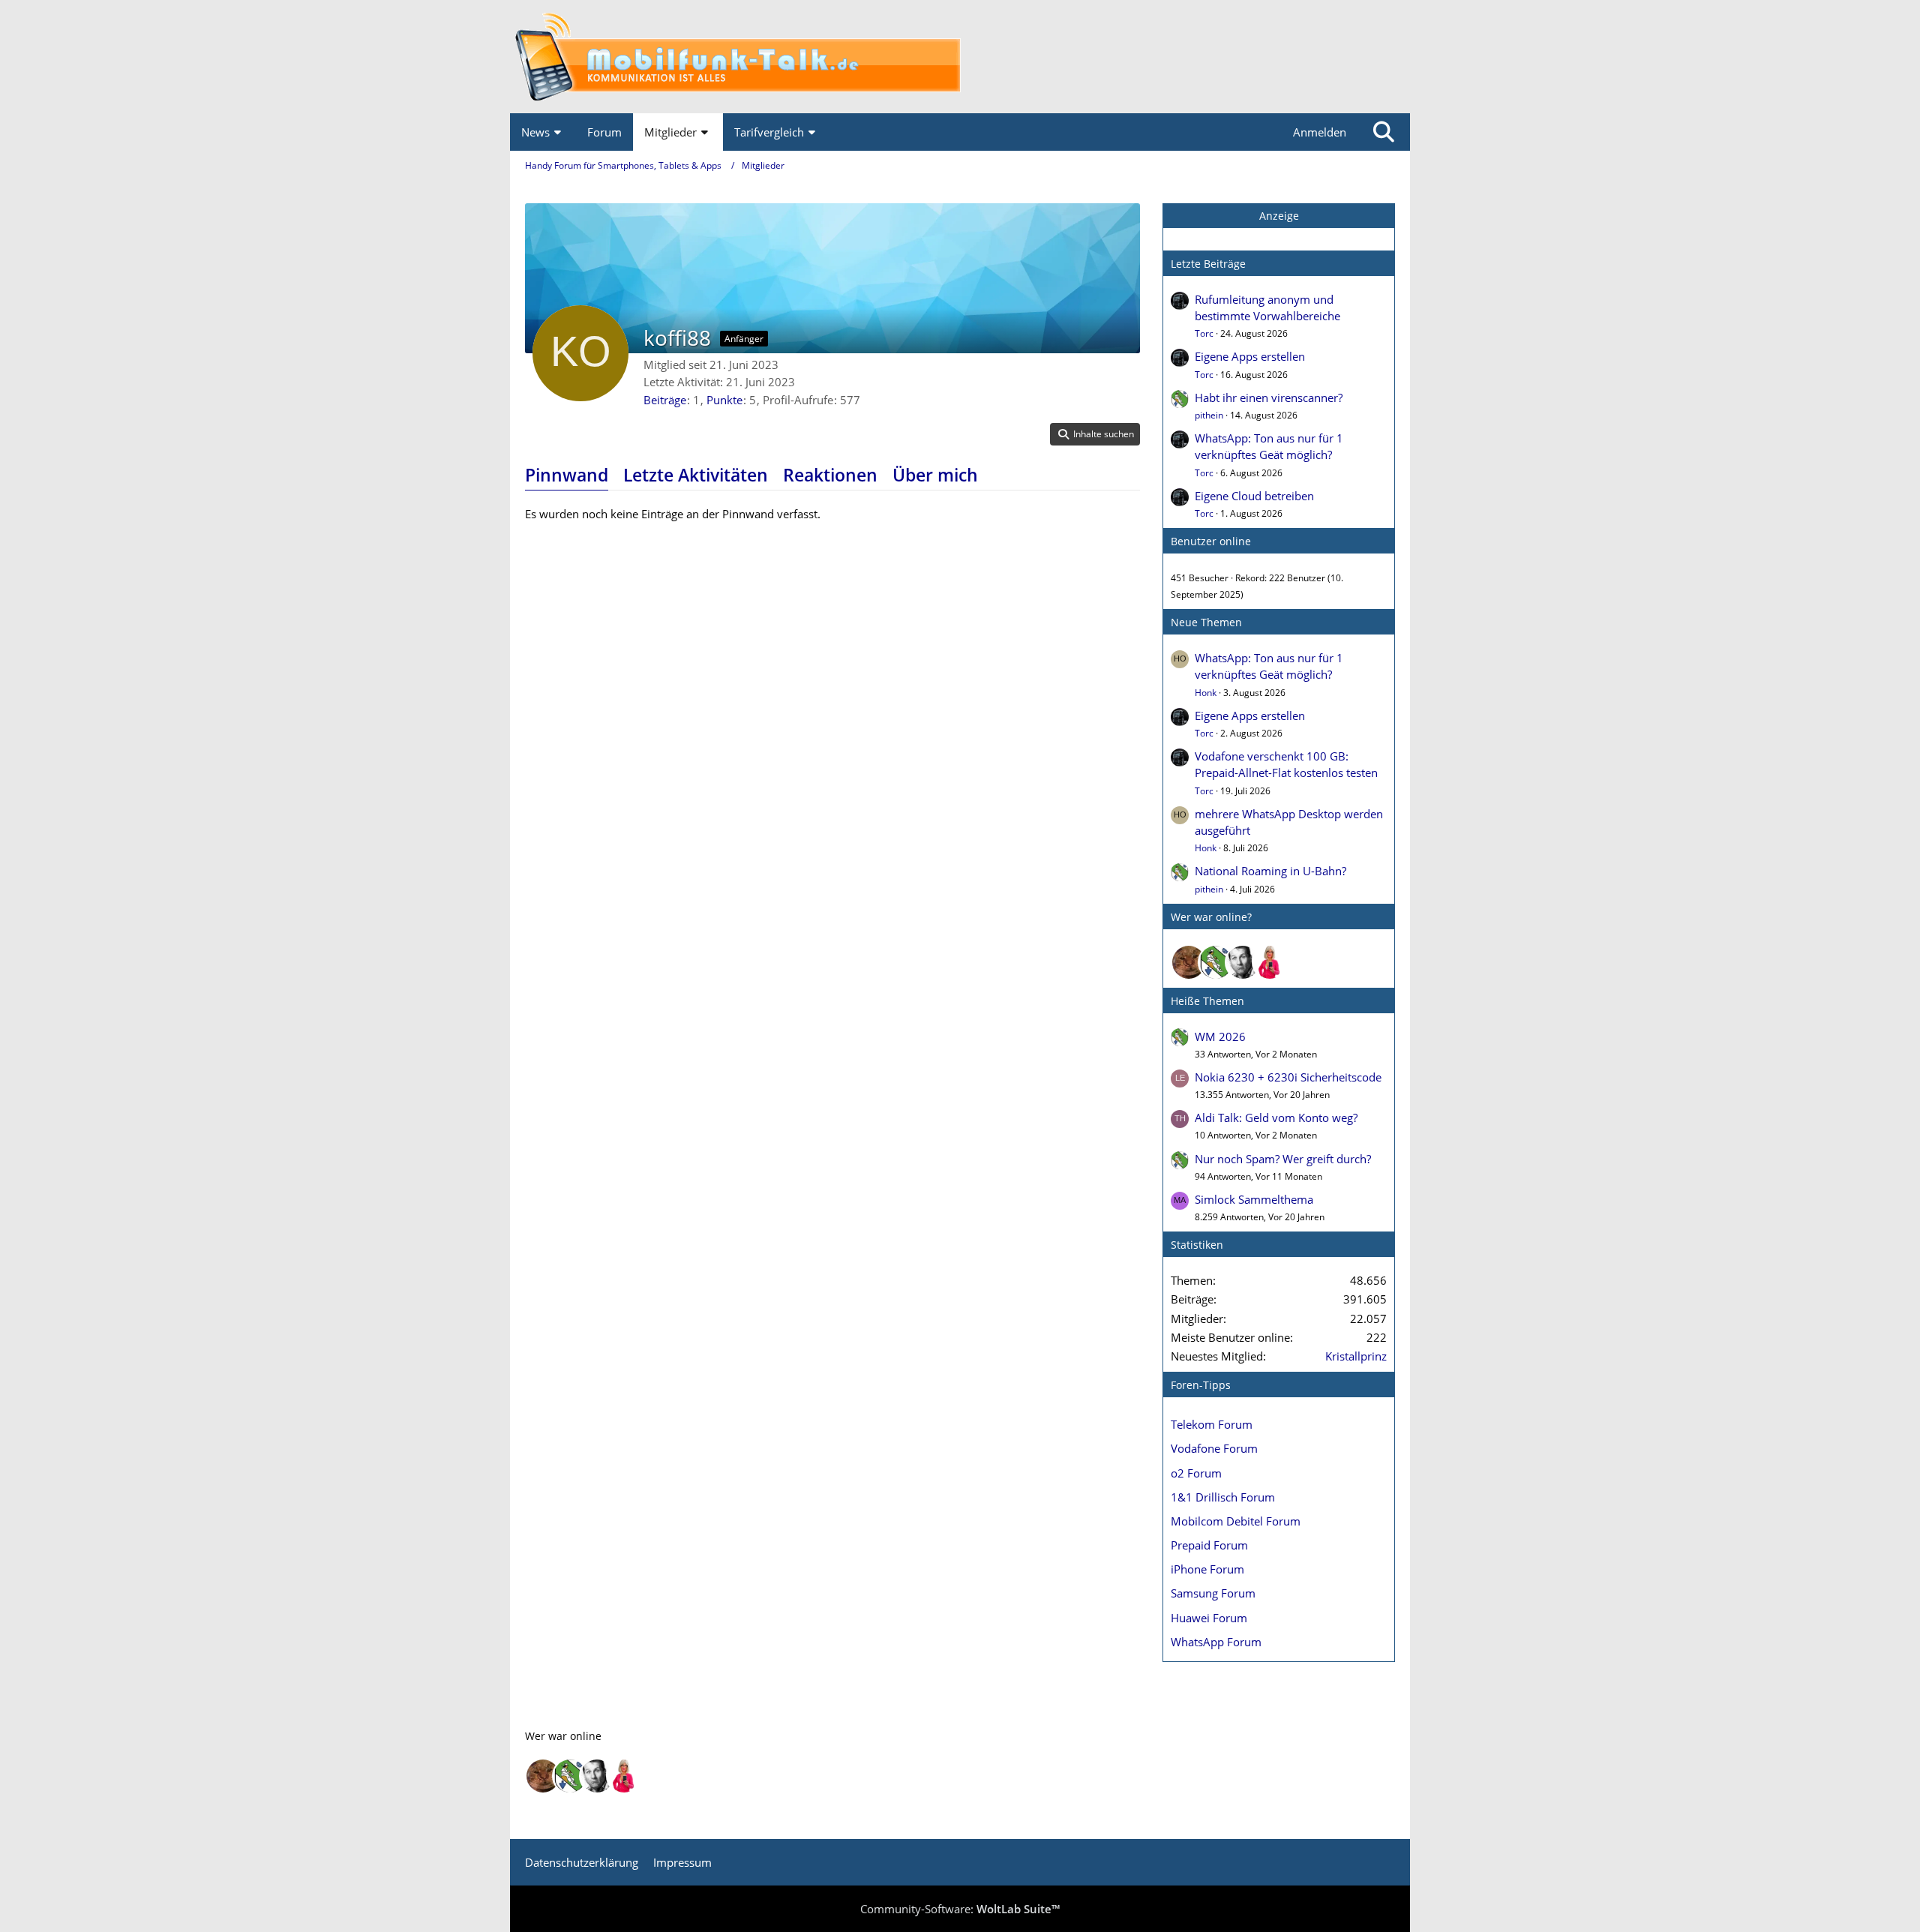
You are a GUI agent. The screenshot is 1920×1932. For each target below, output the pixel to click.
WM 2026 (1220, 1036)
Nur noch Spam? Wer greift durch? (1283, 1159)
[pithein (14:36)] (1216, 962)
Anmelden (1320, 132)
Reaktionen (830, 475)
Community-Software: (960, 1909)
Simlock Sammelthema (1254, 1199)
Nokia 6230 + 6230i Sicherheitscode (1288, 1077)
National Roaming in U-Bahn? (1270, 871)
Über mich (935, 475)
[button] (1095, 434)
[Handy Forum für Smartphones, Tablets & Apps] (960, 57)
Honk (1206, 693)
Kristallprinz (1356, 1356)
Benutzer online (1211, 541)
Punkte (724, 400)
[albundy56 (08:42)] (1243, 962)
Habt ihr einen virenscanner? (1269, 397)
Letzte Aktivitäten (696, 475)
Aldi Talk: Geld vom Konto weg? (1276, 1117)
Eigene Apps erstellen (1250, 356)
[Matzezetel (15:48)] (1189, 962)
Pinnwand (567, 475)
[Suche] (1384, 132)
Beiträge (665, 400)
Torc (1204, 333)
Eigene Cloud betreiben (1254, 496)
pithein (1209, 415)
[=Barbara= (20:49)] (1270, 962)
